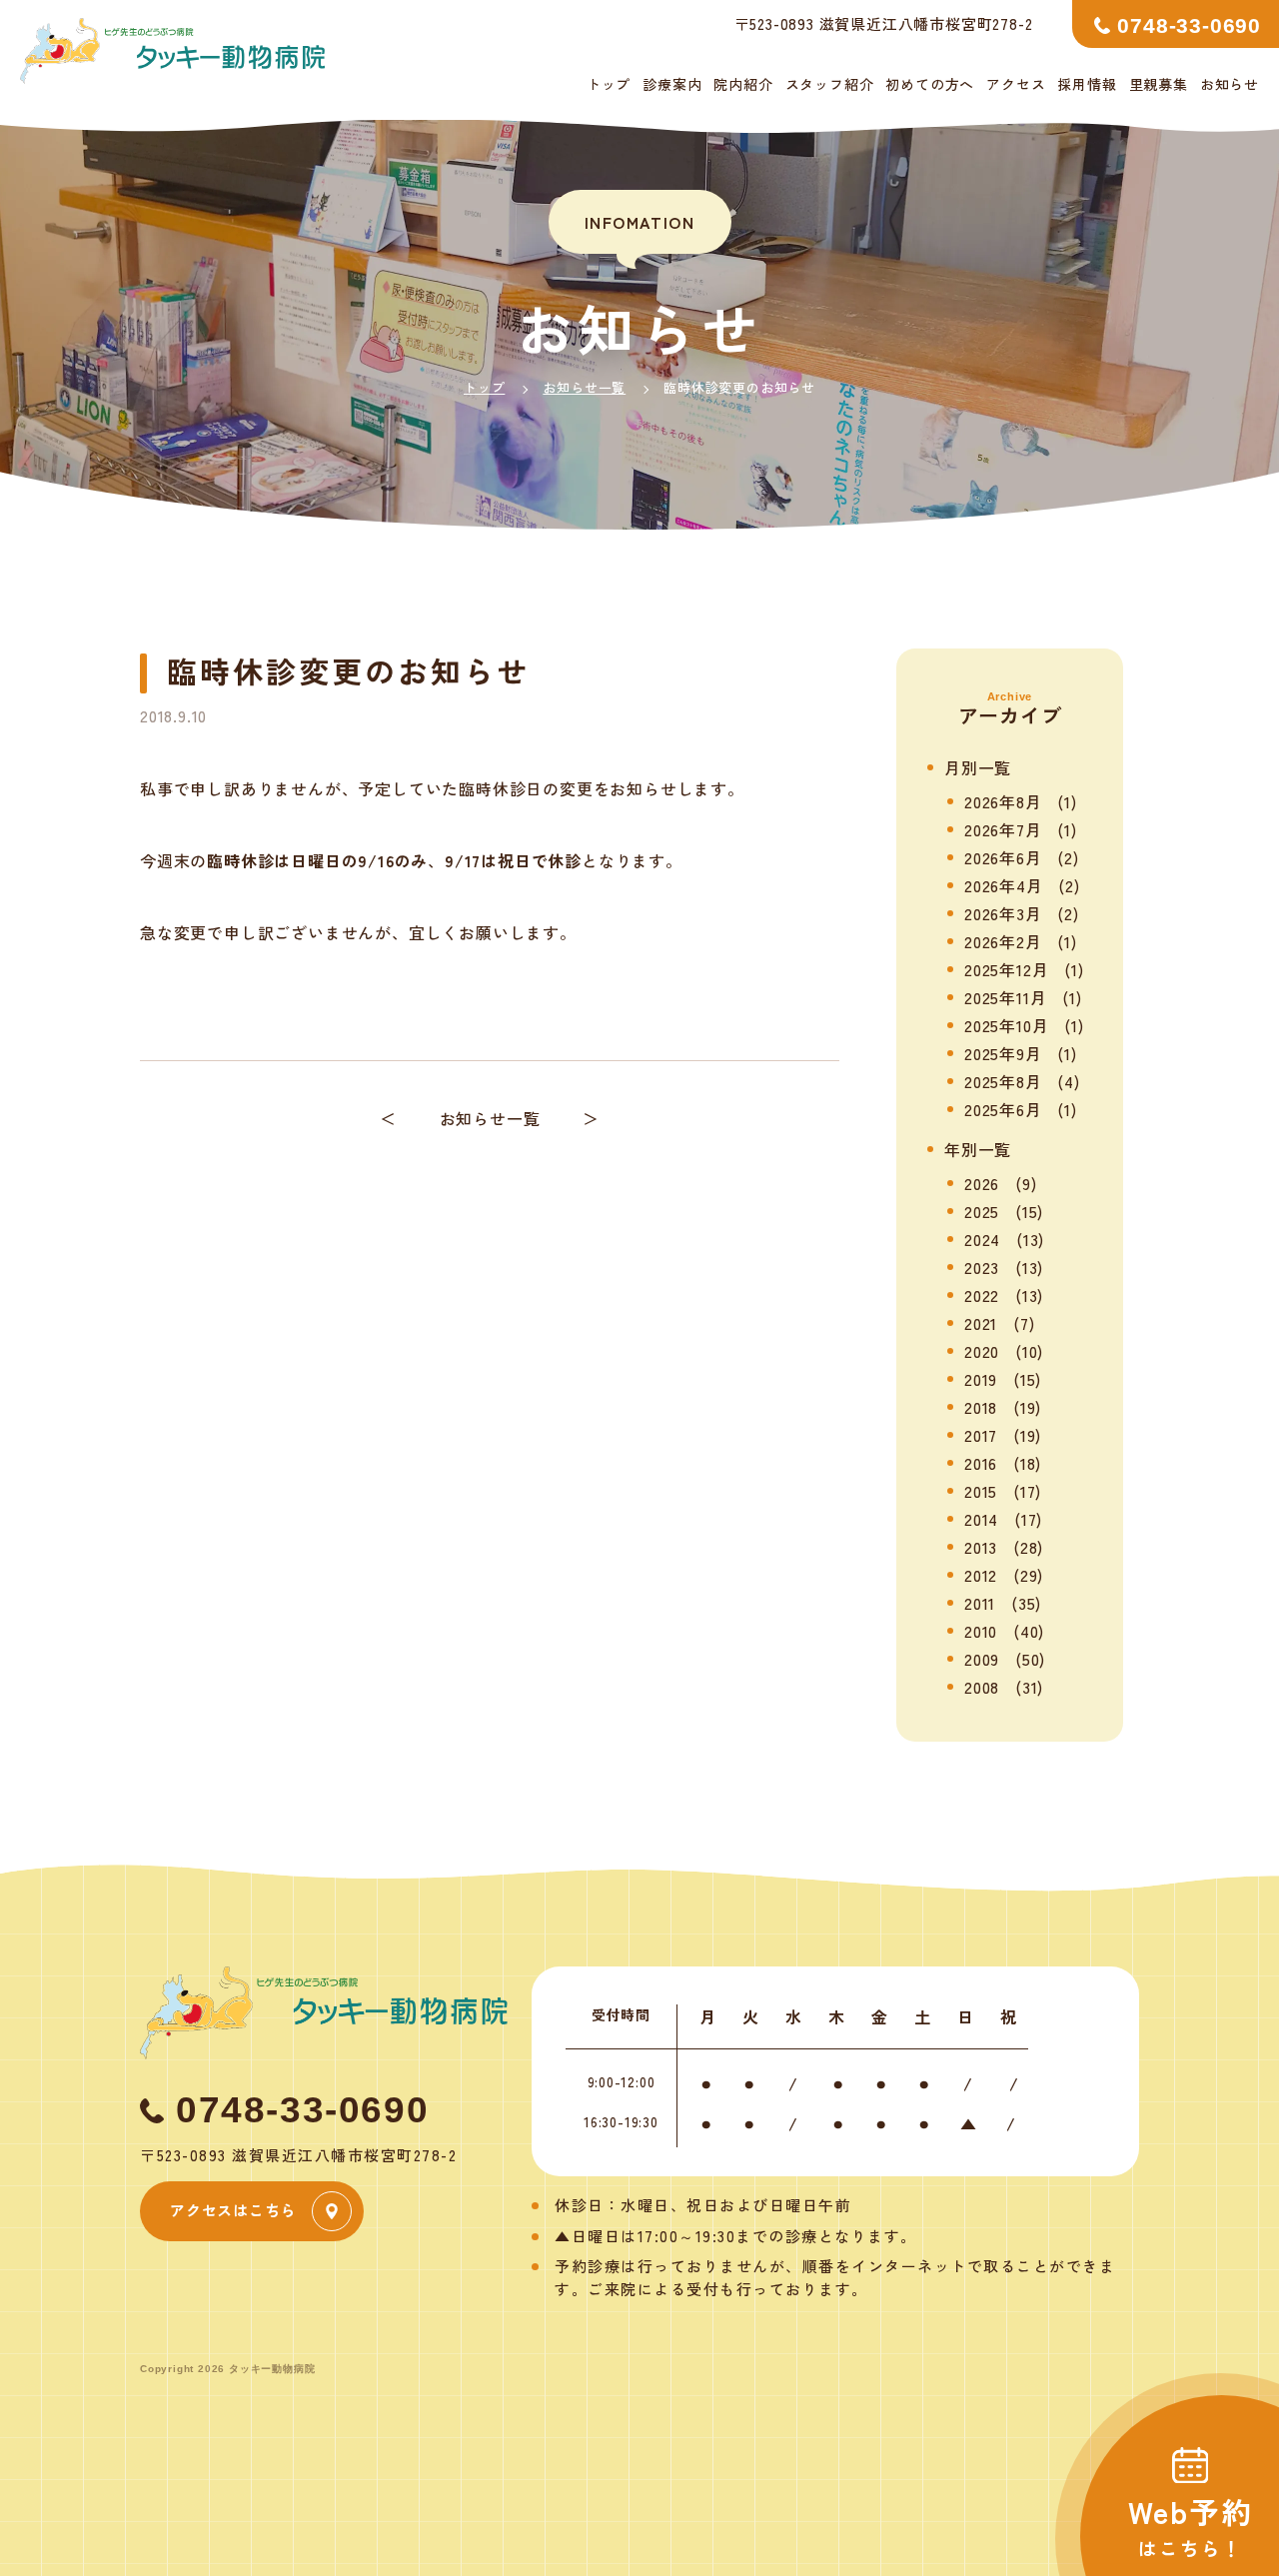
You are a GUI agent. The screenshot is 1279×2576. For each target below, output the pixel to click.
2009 (982, 1659)
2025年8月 (1003, 1081)
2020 (982, 1351)
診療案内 (672, 84)
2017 (981, 1435)
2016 (981, 1463)
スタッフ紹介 (830, 84)
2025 (982, 1211)
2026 (982, 1183)
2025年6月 (1003, 1109)
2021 (981, 1323)
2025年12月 (1006, 969)
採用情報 (1087, 84)
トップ (609, 84)
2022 (982, 1295)
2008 (982, 1687)
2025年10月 (1006, 1025)
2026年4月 (1004, 885)
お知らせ (1230, 84)
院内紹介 (743, 84)
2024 (982, 1239)
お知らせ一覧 (584, 387)
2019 (981, 1379)
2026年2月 (1003, 941)
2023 (982, 1267)
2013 (981, 1547)
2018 (981, 1407)
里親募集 (1159, 84)
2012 (981, 1575)
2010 (981, 1631)
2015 (981, 1491)
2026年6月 (1003, 857)
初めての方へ (930, 84)
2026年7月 (1003, 829)
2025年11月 (1005, 997)
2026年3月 (1003, 913)
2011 (980, 1603)
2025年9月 (1003, 1053)
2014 (981, 1519)
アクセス (1016, 84)
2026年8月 (1003, 801)
